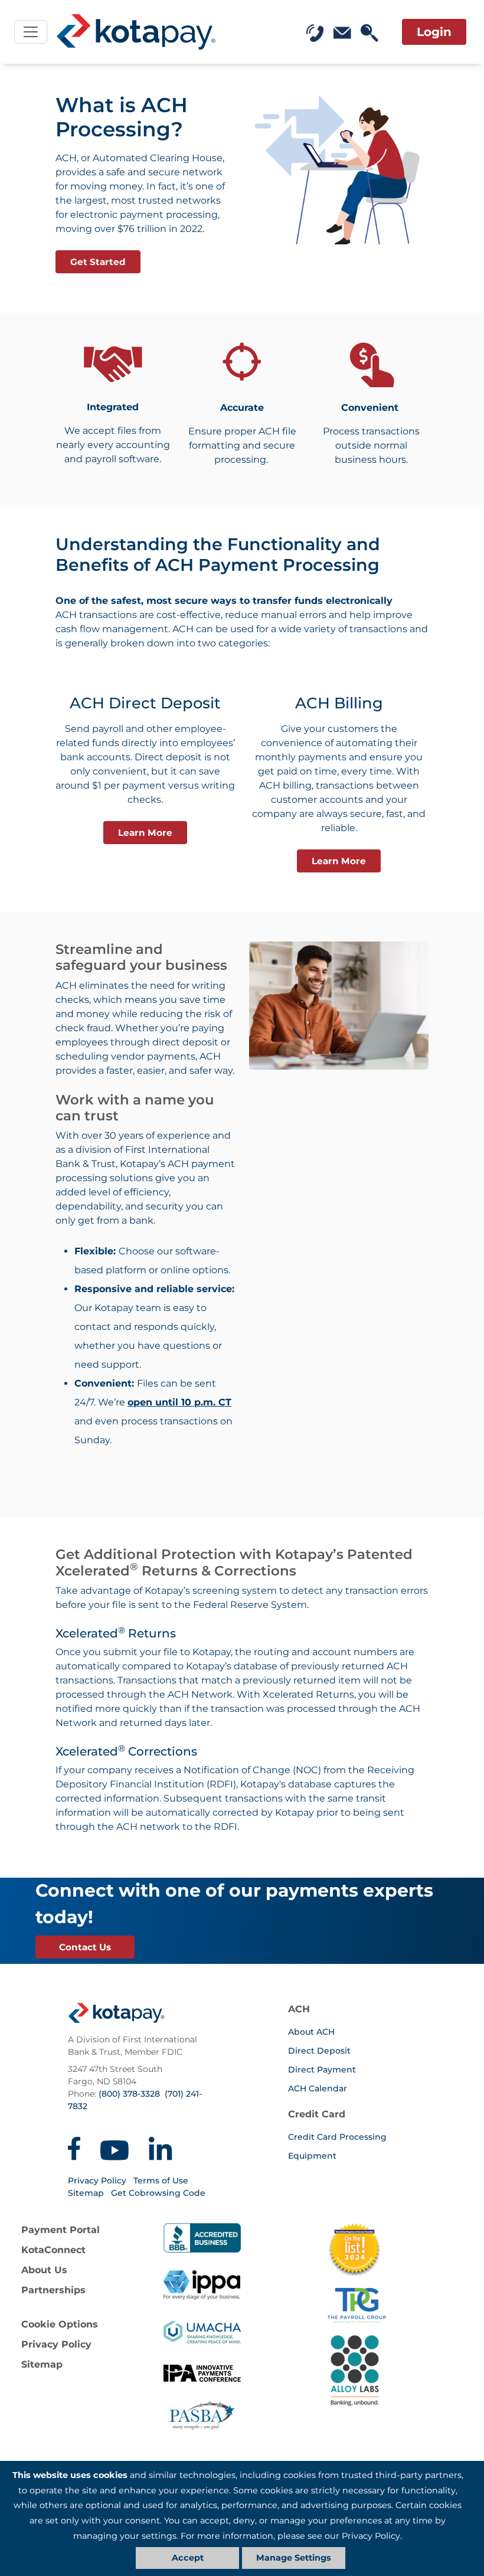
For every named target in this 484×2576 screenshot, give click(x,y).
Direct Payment (322, 2070)
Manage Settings (294, 2558)
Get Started (98, 262)
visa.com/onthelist (354, 2250)
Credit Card (317, 2114)
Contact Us (85, 1947)
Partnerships (53, 2290)
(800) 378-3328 (129, 2094)
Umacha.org (202, 2332)
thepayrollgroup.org (402, 2306)
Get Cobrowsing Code (158, 2193)
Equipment (312, 2156)
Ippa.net (202, 2285)
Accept (188, 2558)
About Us (44, 2270)
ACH (299, 2009)
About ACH (311, 2032)
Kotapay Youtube (115, 2149)
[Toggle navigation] (31, 32)
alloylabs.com (402, 2371)
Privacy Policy (97, 2181)
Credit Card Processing (337, 2137)
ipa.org (202, 2379)
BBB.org (202, 2238)
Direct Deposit (319, 2051)
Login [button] (434, 32)
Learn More (145, 833)
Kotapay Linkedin (161, 2149)
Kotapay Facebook (74, 2149)
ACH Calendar (318, 2088)
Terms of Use (161, 2181)
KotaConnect (53, 2250)
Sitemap (86, 2193)
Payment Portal (60, 2230)
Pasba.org (202, 2415)
